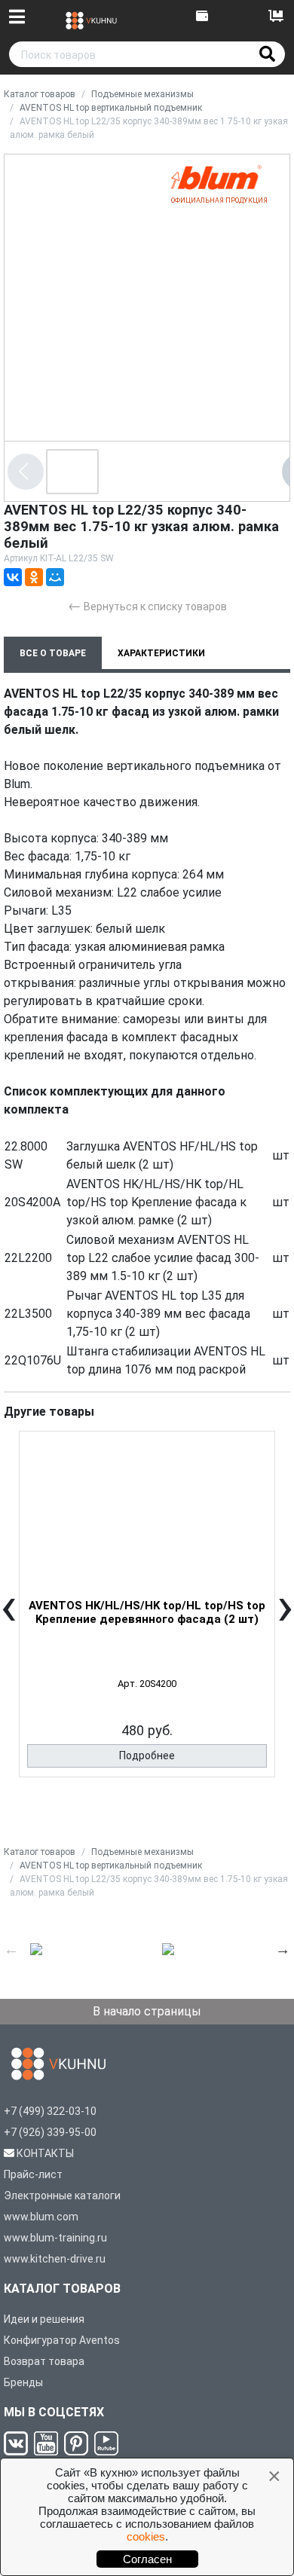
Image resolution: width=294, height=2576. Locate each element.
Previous (11, 1949)
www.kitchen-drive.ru (55, 2259)
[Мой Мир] (55, 577)
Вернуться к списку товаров (147, 605)
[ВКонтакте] (13, 577)
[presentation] (9, 1617)
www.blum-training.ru (55, 2238)
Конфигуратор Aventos (62, 2340)
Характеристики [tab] (161, 653)
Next (283, 1949)
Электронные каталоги (62, 2196)
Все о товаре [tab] (53, 653)
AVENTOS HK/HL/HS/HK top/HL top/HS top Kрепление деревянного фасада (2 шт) (147, 1612)
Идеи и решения (44, 2319)
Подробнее (147, 1756)
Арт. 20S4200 (147, 1684)
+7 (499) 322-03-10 (50, 2111)
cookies (146, 2536)
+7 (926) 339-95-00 (50, 2132)
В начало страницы (147, 2011)
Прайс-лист (33, 2174)
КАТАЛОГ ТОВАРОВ (62, 2289)
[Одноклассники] (34, 577)
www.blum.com (41, 2217)
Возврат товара (44, 2361)
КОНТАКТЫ (45, 2153)
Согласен (147, 2559)
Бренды (23, 2382)
